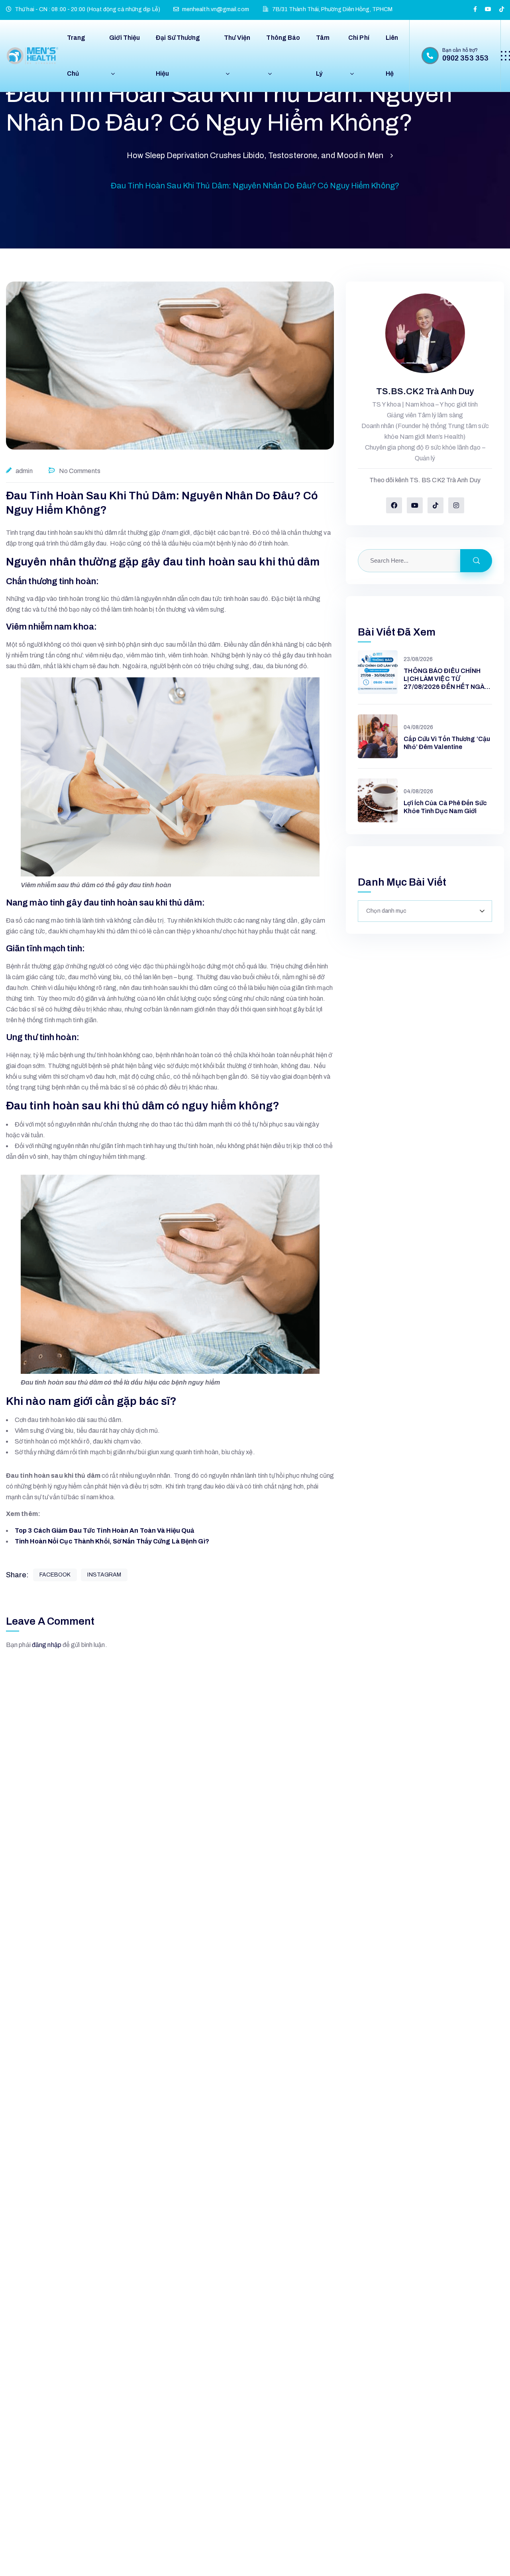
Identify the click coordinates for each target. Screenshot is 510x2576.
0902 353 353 (465, 58)
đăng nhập (47, 1645)
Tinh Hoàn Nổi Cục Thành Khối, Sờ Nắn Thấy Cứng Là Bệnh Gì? (112, 1541)
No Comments (80, 471)
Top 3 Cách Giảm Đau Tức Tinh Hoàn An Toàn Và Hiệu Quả (104, 1531)
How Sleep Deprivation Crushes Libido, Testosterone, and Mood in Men (255, 155)
